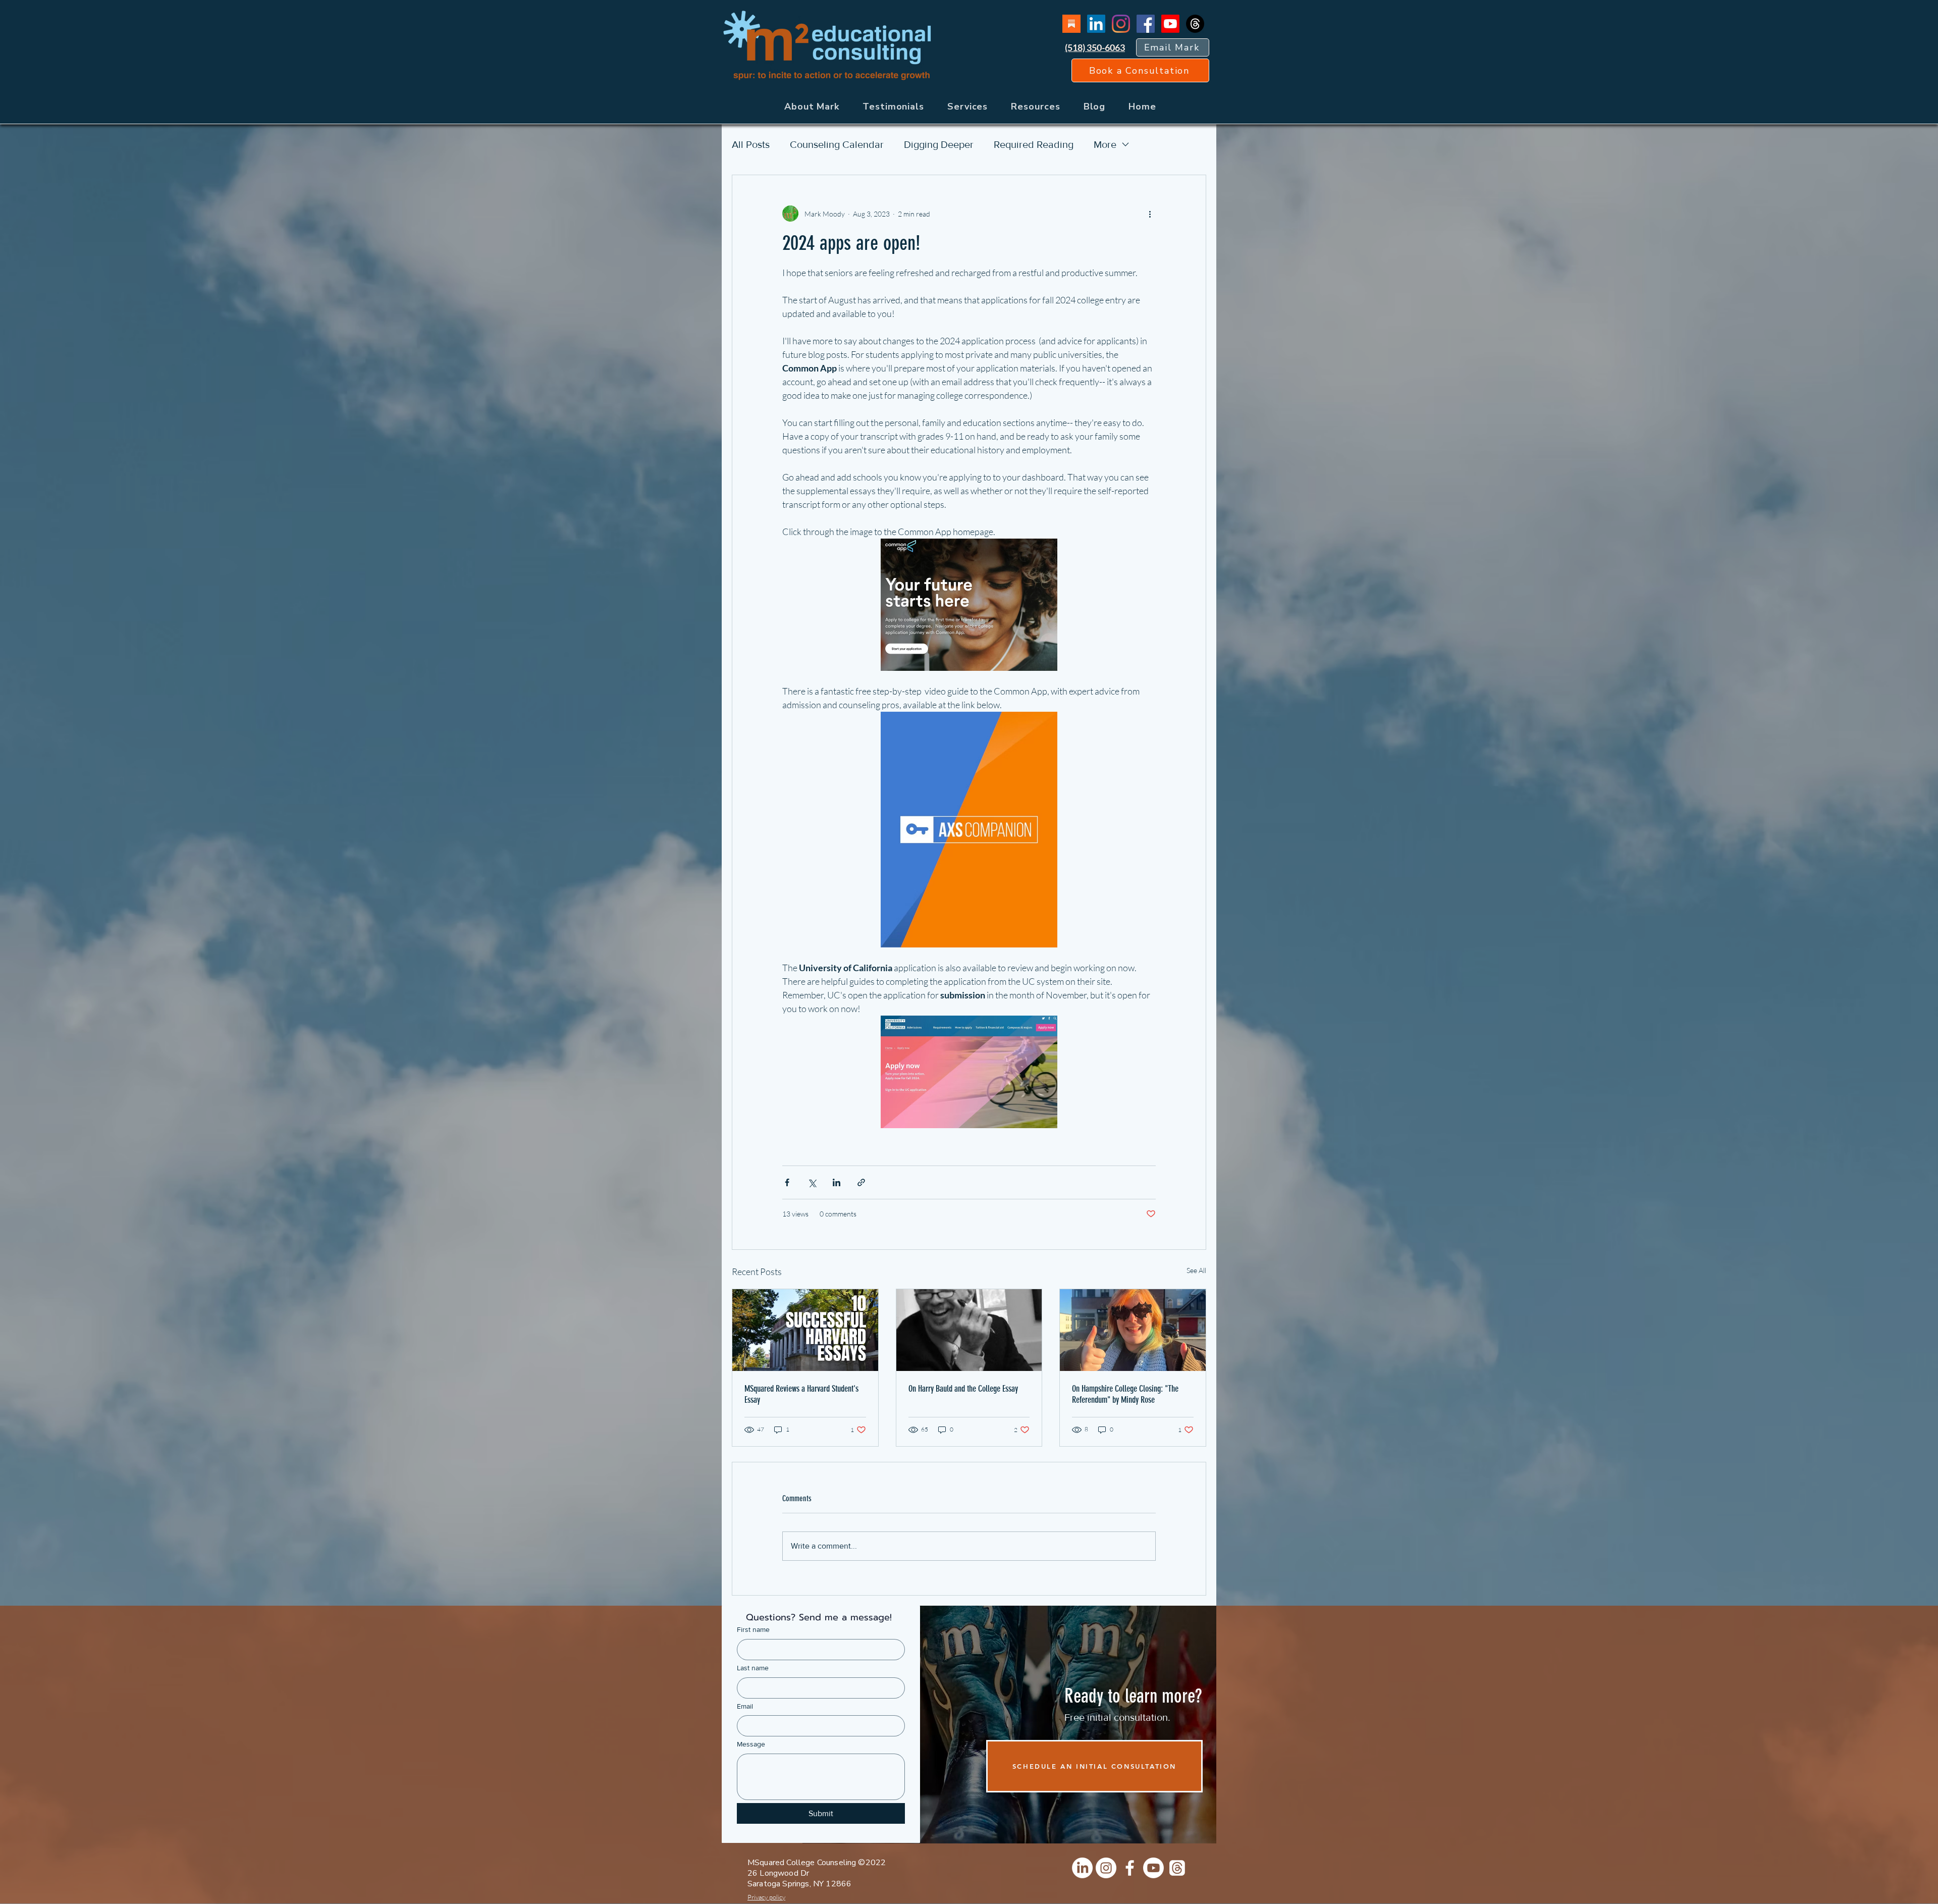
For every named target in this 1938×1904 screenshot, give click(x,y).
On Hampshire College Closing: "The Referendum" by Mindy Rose (1125, 1394)
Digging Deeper (939, 144)
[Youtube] (1170, 24)
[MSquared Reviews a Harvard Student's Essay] (805, 1330)
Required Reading (1034, 144)
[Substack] (1071, 24)
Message (751, 1744)
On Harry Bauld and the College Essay (963, 1389)
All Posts (751, 144)
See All (1196, 1270)
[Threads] (1195, 24)
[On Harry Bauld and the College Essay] (969, 1330)
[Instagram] (1121, 24)
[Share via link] (861, 1182)
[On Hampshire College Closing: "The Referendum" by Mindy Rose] (1133, 1330)
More (1105, 144)
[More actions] (1150, 214)
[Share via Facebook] (787, 1182)
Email (745, 1706)
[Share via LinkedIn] (837, 1182)
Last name (753, 1668)
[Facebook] (1146, 24)
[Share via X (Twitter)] (812, 1182)
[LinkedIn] (1096, 24)
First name (753, 1629)
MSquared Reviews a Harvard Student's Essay (801, 1394)
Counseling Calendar (837, 144)
